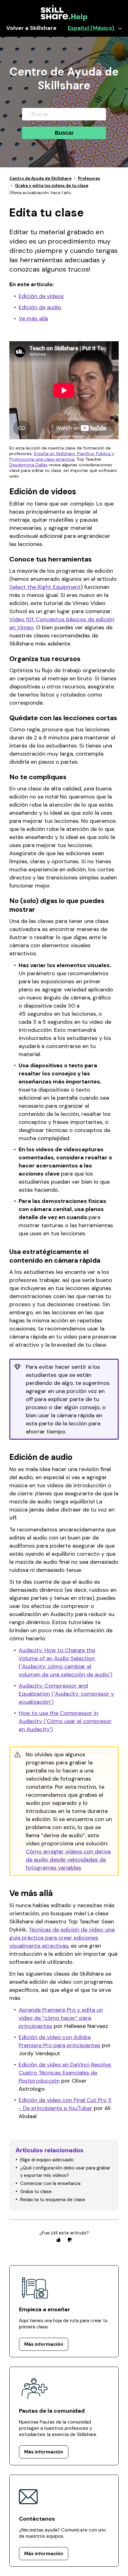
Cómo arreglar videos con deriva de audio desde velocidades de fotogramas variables (68, 1860)
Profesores (89, 178)
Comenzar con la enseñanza (50, 2183)
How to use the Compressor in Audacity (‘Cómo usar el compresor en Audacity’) (65, 1721)
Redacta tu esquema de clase (53, 2200)
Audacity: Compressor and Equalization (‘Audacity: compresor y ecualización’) (66, 1694)
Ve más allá (33, 319)
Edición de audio (40, 307)
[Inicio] (64, 19)
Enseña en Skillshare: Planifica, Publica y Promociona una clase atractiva (62, 456)
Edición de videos (41, 296)
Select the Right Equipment (45, 587)
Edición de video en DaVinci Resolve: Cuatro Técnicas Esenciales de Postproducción (65, 2073)
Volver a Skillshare (31, 28)
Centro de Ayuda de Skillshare (40, 178)
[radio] (58, 2240)
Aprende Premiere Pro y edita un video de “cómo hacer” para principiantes (61, 2018)
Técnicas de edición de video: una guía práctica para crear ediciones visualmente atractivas (62, 1938)
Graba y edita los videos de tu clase (52, 186)
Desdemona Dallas (28, 465)
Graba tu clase (36, 2192)
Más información (44, 2344)
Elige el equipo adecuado (47, 2160)
